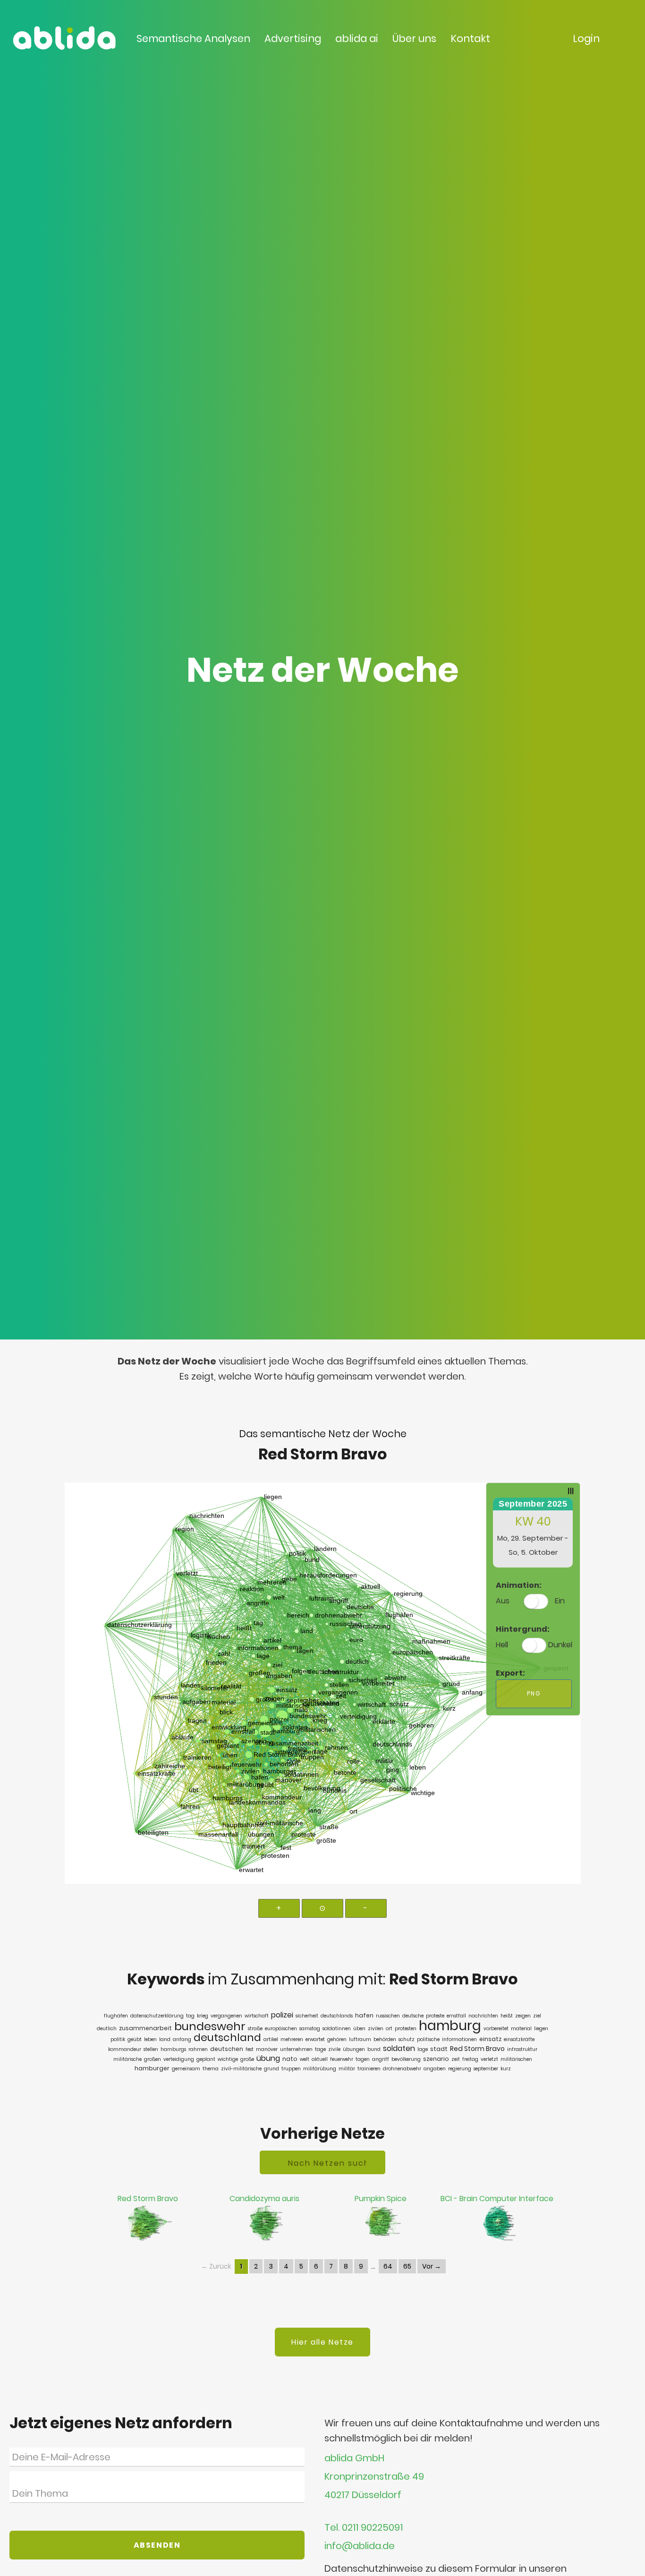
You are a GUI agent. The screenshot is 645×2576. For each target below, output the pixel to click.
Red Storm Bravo (148, 2199)
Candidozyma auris (264, 2199)
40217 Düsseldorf (363, 2495)
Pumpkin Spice (381, 2199)
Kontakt (470, 38)
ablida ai (357, 38)
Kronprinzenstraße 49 (374, 2477)
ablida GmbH (354, 2458)
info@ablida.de (360, 2546)
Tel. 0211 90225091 (364, 2528)
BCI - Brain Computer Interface (497, 2199)
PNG (534, 1693)
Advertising (293, 38)
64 (388, 2266)
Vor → (432, 2266)
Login (586, 38)
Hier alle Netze (322, 2342)
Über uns (414, 38)
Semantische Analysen (193, 38)
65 (407, 2266)
